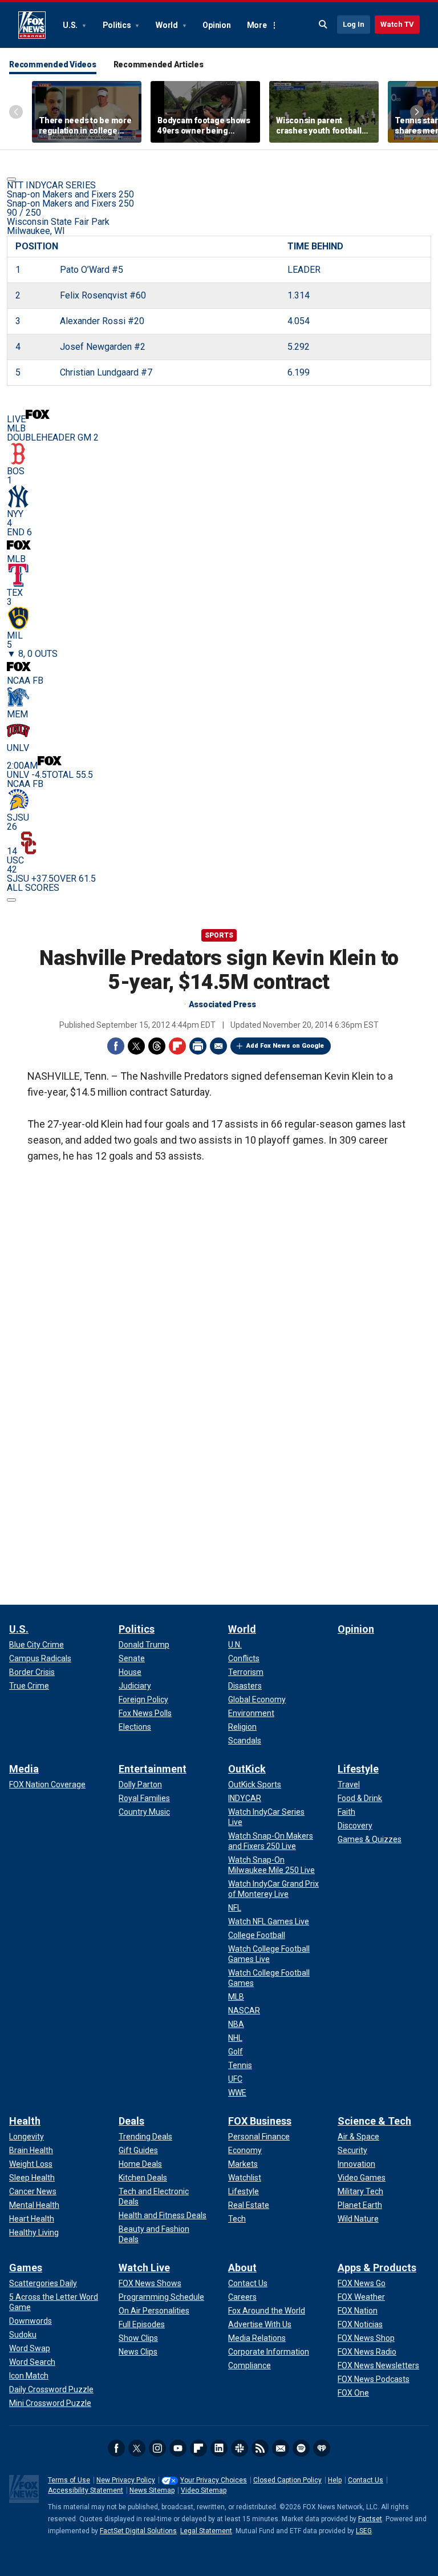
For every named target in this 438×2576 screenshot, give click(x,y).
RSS (260, 2448)
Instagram (157, 2448)
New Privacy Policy (126, 2480)
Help (335, 2480)
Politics (118, 25)
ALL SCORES (33, 888)
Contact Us (366, 2480)
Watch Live (144, 2268)
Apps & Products (377, 2268)
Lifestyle (358, 1769)
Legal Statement (206, 2531)
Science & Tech (374, 2121)
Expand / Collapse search (323, 25)
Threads (157, 1046)
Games (26, 2268)
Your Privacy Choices (214, 2480)
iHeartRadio (322, 2448)
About (242, 2268)
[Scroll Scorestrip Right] (11, 900)
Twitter (136, 1046)
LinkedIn (219, 2448)
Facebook (116, 1046)
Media (24, 1769)
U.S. (71, 25)
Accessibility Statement (86, 2490)
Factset (370, 2519)
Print (198, 1046)
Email (218, 1046)
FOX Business (260, 2121)
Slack (240, 2448)
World (168, 25)
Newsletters (281, 2448)
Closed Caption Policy (287, 2480)
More (257, 25)
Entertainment (153, 1769)
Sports (219, 935)
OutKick (247, 1769)
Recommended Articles (159, 64)
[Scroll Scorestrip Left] (11, 179)
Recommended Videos (53, 64)
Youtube (178, 2448)
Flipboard (177, 1046)
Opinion (216, 25)
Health (25, 2121)
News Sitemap (152, 2490)
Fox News (32, 25)
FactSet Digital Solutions (138, 2531)
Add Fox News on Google (285, 1046)
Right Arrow (417, 112)
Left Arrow (16, 112)
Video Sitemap (204, 2490)
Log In (354, 24)
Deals (131, 2121)
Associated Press (222, 1004)
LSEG (364, 2531)
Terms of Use (69, 2480)
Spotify (301, 2448)
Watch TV (397, 24)
